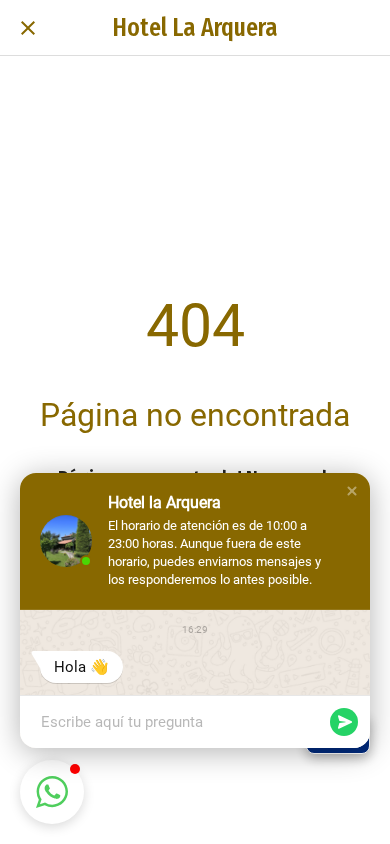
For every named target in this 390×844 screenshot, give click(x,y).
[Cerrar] (28, 28)
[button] (352, 491)
